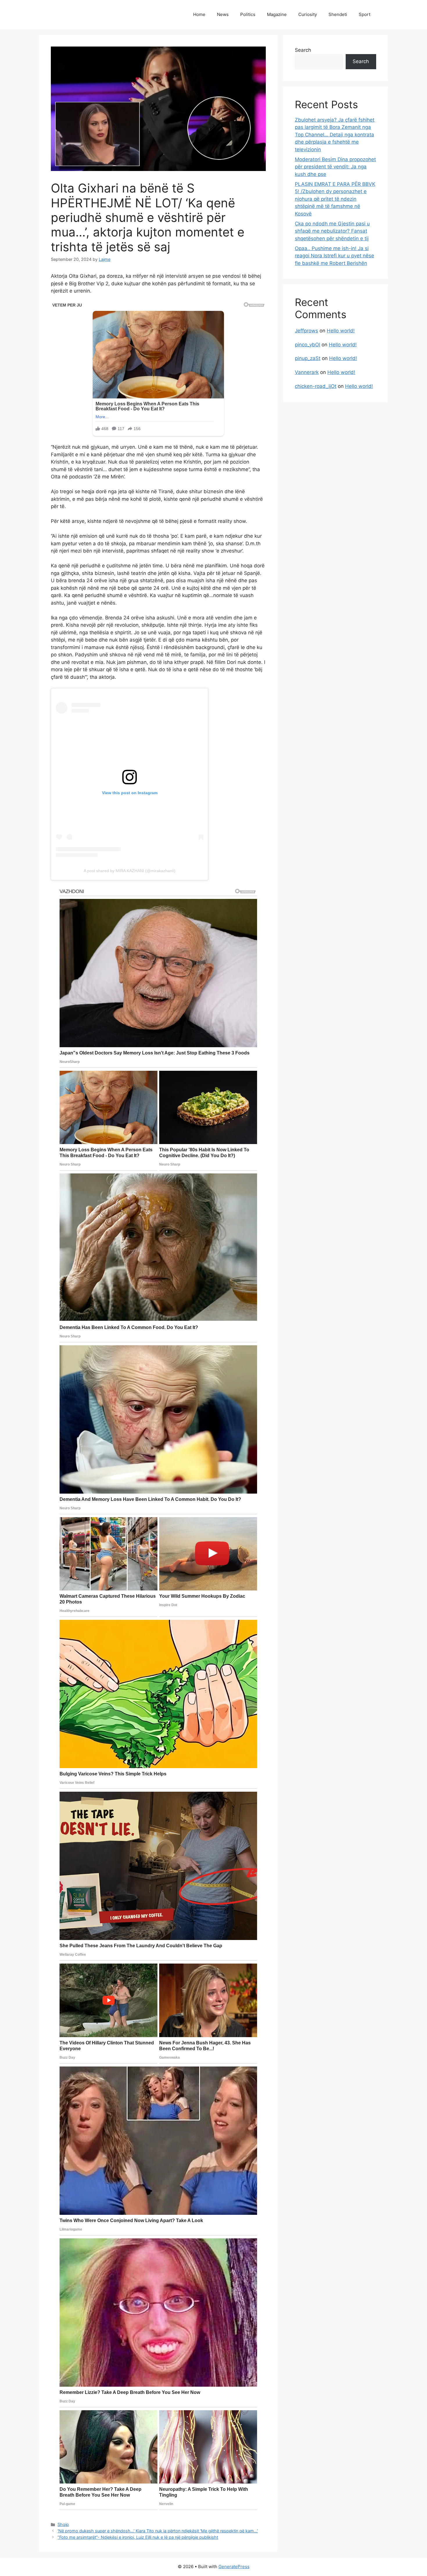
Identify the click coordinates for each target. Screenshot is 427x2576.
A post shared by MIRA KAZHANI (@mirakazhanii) (130, 871)
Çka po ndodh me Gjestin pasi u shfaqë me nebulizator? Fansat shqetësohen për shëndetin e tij (332, 231)
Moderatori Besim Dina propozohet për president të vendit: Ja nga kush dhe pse (335, 167)
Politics (248, 14)
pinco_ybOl (307, 345)
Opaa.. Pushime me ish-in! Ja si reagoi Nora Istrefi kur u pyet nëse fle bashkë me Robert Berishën (334, 256)
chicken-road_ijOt (316, 386)
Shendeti (338, 14)
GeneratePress (234, 2567)
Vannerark (307, 372)
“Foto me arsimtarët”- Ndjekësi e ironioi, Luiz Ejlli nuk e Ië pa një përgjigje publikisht (138, 2537)
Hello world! (341, 331)
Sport (365, 14)
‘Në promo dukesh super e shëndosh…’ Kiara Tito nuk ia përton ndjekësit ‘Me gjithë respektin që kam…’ (158, 2531)
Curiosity (308, 14)
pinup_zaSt (308, 358)
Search (303, 50)
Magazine (277, 14)
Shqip (63, 2524)
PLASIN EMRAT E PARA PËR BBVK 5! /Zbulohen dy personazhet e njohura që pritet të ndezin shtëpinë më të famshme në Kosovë (335, 199)
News (223, 14)
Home (199, 14)
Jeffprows (306, 331)
